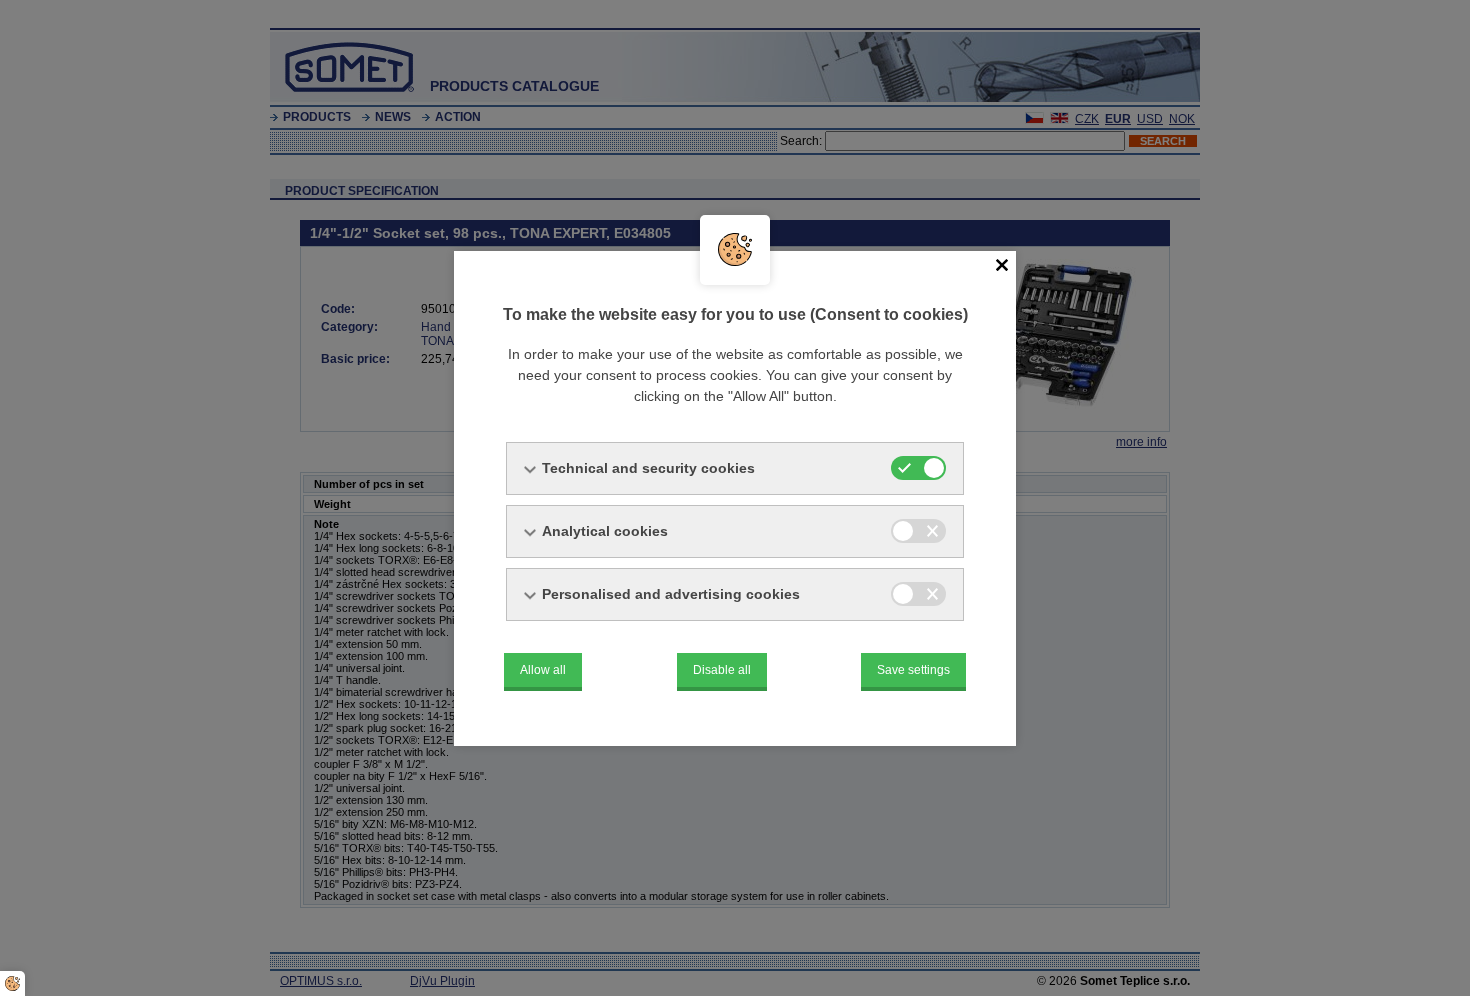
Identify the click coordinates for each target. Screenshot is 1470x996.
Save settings (913, 670)
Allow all (543, 670)
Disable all (722, 670)
